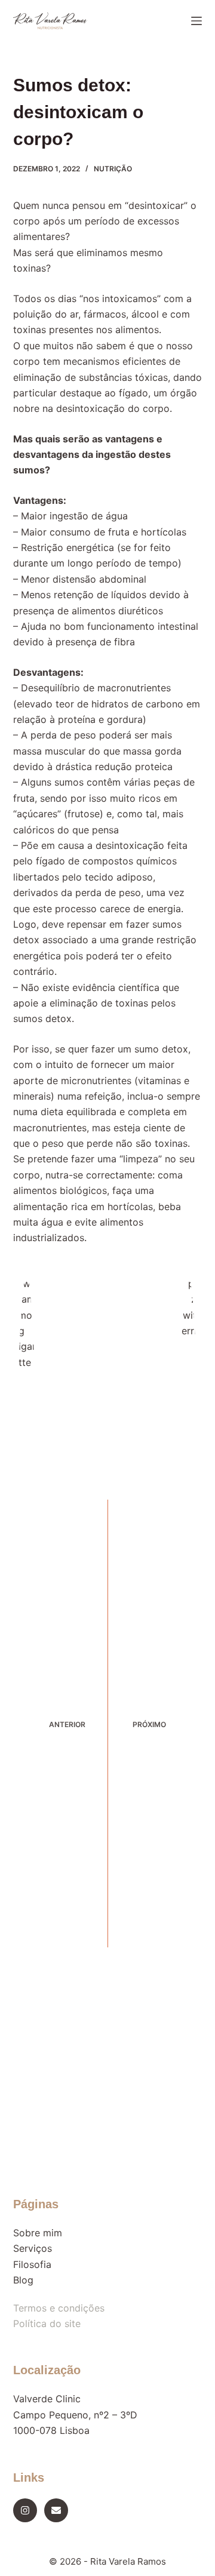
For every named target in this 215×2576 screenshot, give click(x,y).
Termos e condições (59, 2308)
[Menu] (196, 21)
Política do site (47, 2323)
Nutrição (113, 169)
